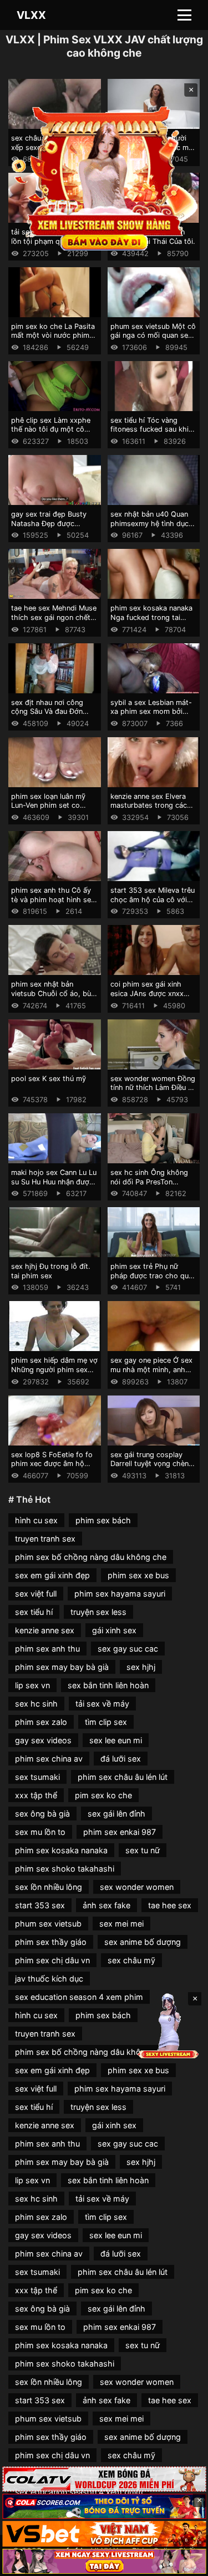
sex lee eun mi (116, 1740)
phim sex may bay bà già (62, 1667)
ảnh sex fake (106, 1905)
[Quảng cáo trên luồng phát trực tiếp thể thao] (104, 2561)
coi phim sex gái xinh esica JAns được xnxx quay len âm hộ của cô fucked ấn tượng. (148, 998)
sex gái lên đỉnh (116, 1814)
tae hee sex (170, 1905)
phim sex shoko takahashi (65, 1869)
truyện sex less (98, 1612)
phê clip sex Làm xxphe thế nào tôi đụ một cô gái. (51, 429)
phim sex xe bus (138, 1575)
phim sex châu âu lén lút (123, 1777)
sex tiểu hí (34, 1612)
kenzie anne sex (45, 1630)
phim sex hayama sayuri (120, 1594)
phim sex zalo (41, 1722)
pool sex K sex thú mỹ (49, 1079)
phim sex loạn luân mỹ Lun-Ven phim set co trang (48, 806)
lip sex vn (32, 1685)
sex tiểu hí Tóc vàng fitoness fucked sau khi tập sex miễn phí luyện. (149, 429)
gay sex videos (43, 1740)
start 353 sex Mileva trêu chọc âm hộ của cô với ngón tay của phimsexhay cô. (153, 904)
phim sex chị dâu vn (52, 1960)
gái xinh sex (114, 1630)
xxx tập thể (36, 1795)
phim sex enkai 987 (120, 1832)
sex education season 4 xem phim (79, 1997)
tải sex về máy (102, 1704)
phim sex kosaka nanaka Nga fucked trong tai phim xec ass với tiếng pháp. (151, 622)
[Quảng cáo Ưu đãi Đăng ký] (104, 2506)
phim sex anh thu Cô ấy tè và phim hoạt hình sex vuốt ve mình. (53, 899)
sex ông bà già (42, 1814)
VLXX (31, 15)
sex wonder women (137, 1887)
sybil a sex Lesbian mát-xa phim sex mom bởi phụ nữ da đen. (151, 712)
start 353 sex (40, 1905)
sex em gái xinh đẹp (52, 1575)
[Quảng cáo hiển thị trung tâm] (104, 177)
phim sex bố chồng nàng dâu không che (91, 1557)
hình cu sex (36, 1520)
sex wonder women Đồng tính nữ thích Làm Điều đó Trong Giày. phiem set (154, 1088)
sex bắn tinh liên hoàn (108, 1685)
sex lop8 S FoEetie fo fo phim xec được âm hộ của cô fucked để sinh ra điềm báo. (52, 1469)
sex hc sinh (36, 1704)
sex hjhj (141, 1667)
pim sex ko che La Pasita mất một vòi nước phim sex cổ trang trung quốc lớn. (53, 340)
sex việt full (36, 1594)
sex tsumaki (37, 1777)
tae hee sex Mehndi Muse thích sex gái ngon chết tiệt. (54, 617)
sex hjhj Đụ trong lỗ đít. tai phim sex (51, 1271)
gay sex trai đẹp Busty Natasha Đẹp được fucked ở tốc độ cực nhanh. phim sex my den (52, 528)
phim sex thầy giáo (51, 1942)
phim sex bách (103, 1520)
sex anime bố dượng (143, 1942)
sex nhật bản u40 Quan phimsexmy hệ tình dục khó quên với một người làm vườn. (150, 528)
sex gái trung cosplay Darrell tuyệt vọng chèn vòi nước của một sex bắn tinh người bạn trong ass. (154, 1469)
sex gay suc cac (128, 1649)
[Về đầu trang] (184, 2563)
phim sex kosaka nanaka (61, 1850)
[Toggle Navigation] (184, 15)
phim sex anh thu (47, 1649)
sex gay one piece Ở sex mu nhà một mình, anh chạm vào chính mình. (151, 1369)
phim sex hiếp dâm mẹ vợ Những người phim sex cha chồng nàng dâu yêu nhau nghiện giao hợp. (54, 1374)
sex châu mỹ (131, 1960)
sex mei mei (121, 1924)
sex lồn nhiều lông (49, 1887)
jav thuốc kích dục (49, 1979)
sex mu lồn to (40, 1832)
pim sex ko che (103, 1795)
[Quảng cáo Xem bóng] (104, 2479)
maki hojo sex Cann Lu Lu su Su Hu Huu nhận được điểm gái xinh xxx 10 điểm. (54, 1186)
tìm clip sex (106, 1722)
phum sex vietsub (48, 1924)
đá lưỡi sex (121, 1759)
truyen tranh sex (45, 1539)
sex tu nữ (143, 1850)
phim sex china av (49, 1759)
